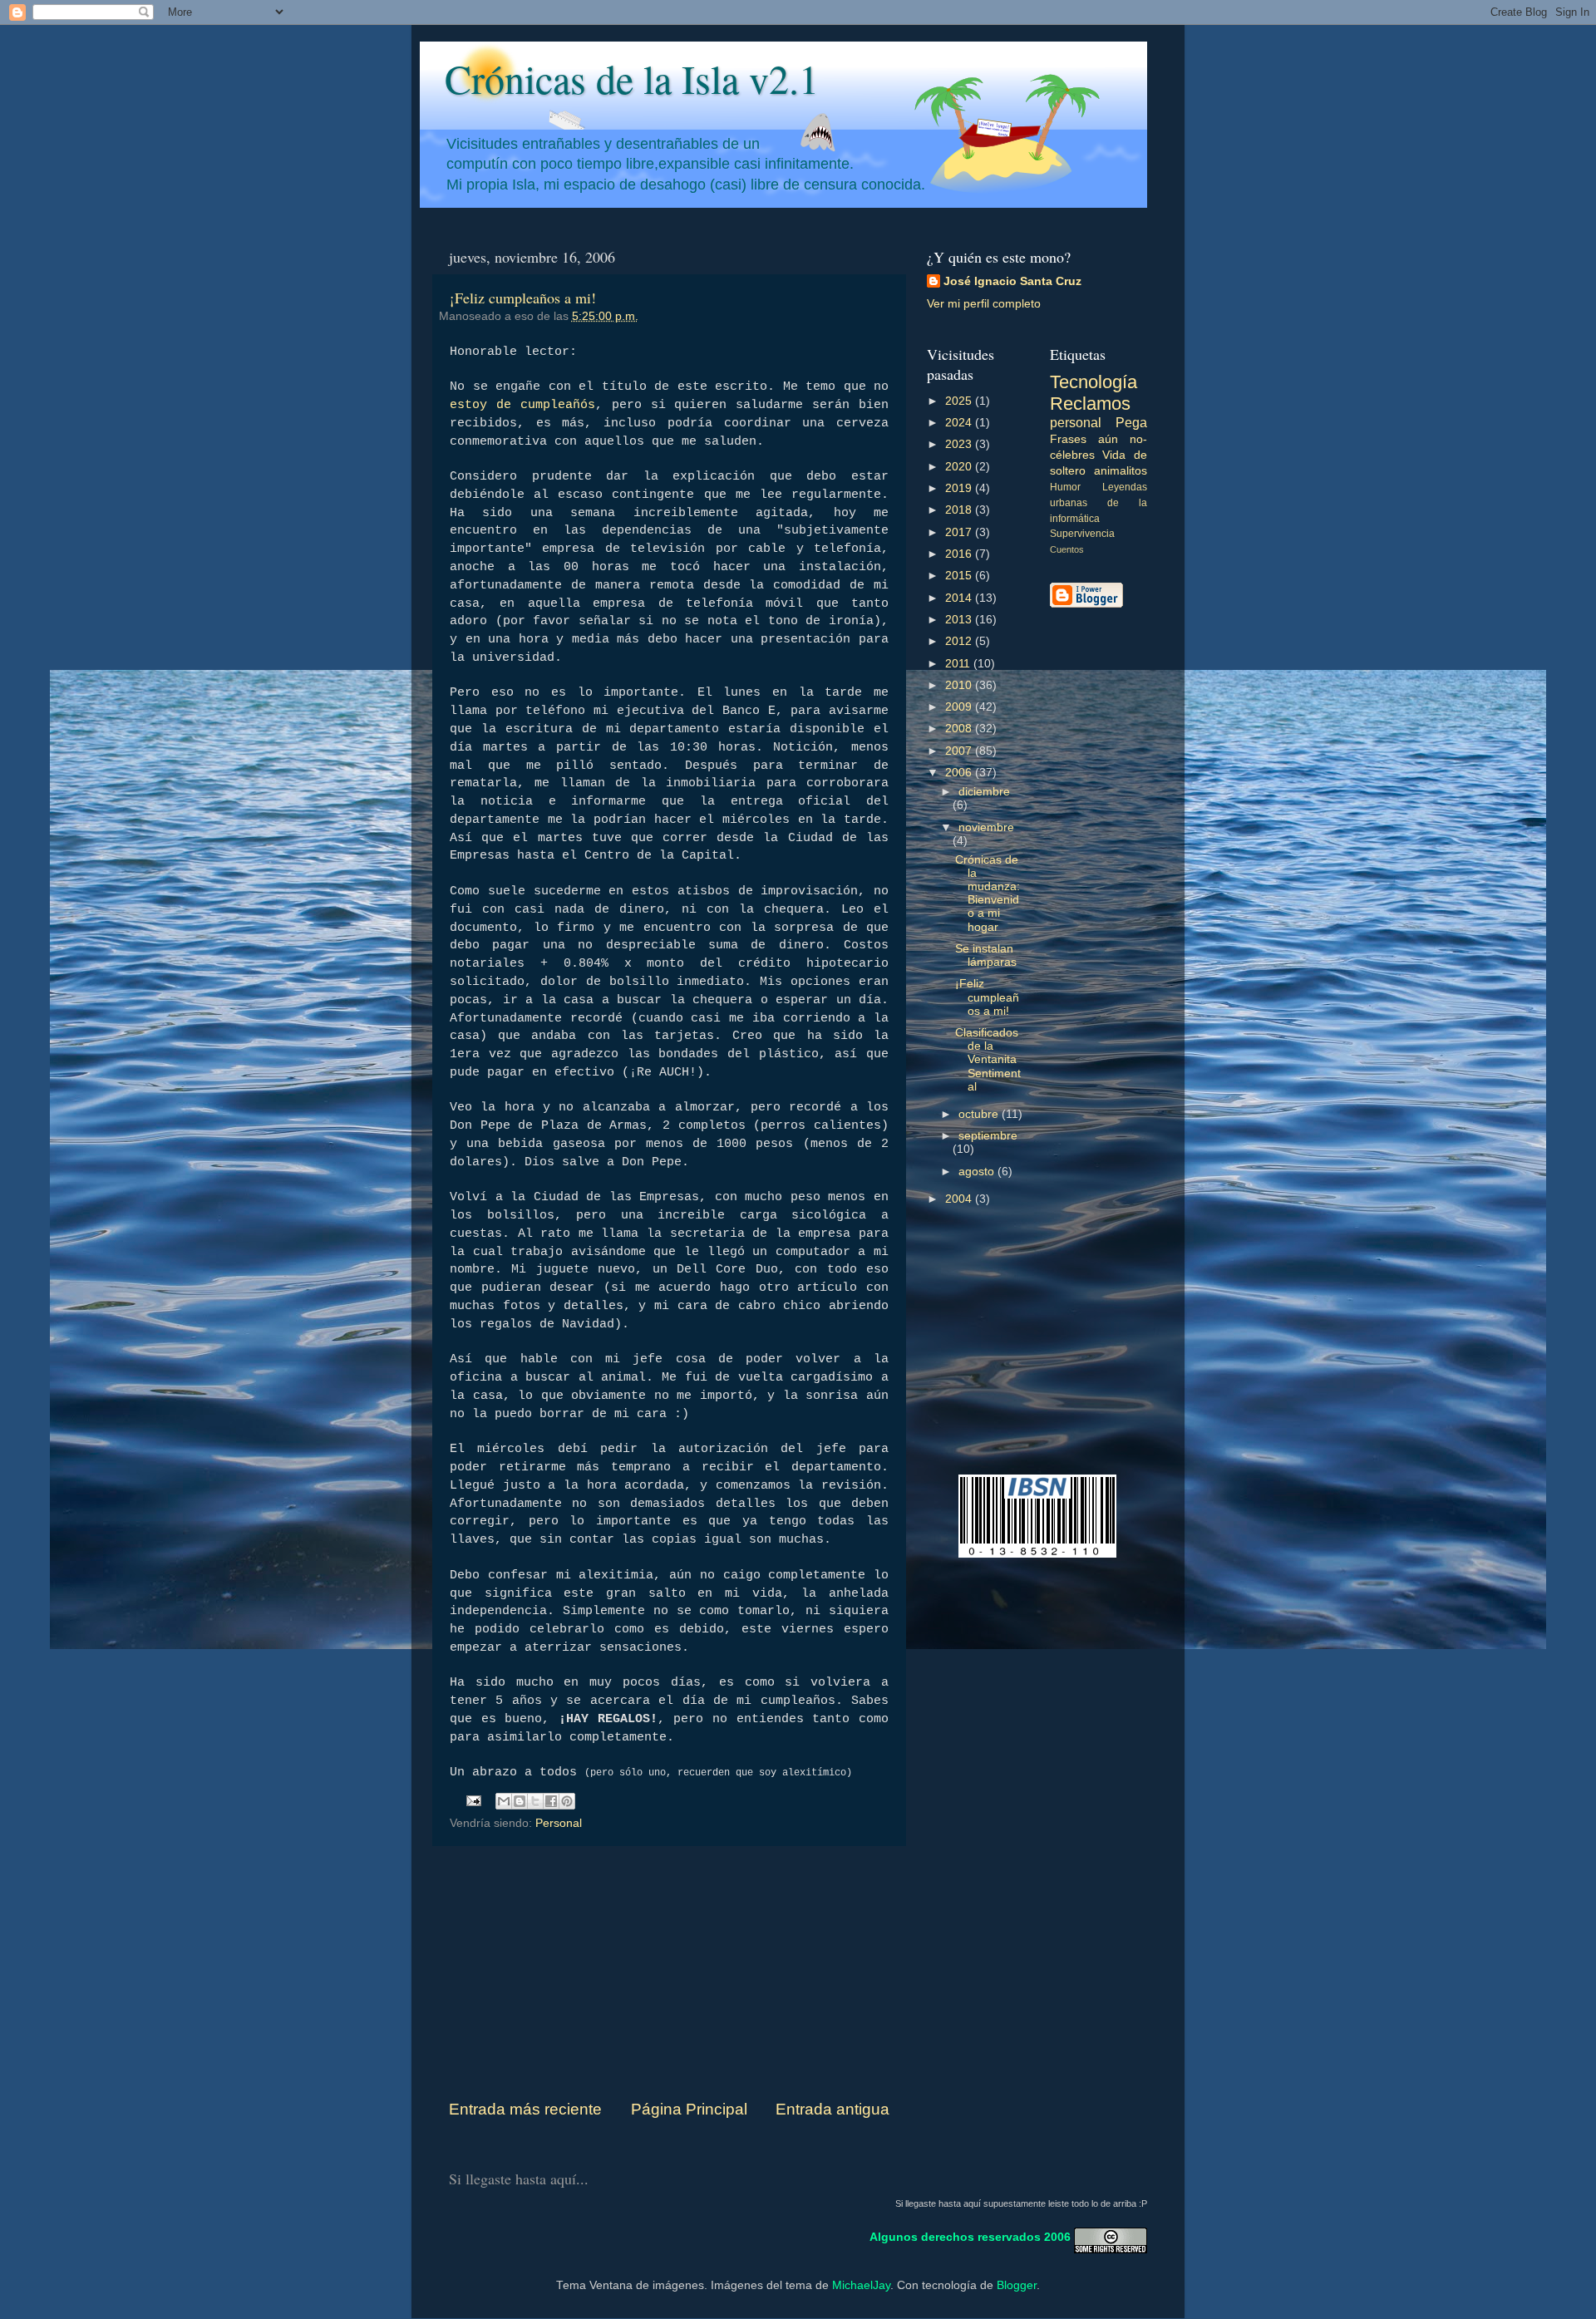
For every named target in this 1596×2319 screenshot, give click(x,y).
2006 (960, 773)
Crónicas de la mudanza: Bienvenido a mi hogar (988, 894)
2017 (960, 532)
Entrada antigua (832, 2109)
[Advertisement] (669, 1972)
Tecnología (1094, 382)
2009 (960, 707)
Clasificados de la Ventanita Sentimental (988, 1060)
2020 (960, 467)
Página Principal (689, 2109)
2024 (960, 423)
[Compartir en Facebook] (551, 1801)
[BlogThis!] (520, 1801)
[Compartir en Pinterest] (567, 1801)
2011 (959, 664)
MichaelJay (861, 2285)
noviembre (986, 827)
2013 (960, 620)
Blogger (1017, 2285)
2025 (960, 401)
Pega (1131, 422)
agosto (978, 1172)
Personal (559, 1823)
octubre (980, 1114)
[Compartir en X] (535, 1801)
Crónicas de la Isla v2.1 (632, 78)
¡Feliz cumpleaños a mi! (523, 298)
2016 (960, 554)
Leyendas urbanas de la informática (1099, 503)
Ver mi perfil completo (984, 304)
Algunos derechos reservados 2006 (970, 2236)
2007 (960, 751)
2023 (960, 444)
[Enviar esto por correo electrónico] (504, 1801)
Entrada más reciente (525, 2109)
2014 (960, 598)
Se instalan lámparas (986, 955)
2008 (960, 729)
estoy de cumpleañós (522, 405)
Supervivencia (1082, 534)
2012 (960, 641)
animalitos (1121, 471)
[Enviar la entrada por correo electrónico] (473, 1800)
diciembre (984, 792)
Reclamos (1090, 404)
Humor (1065, 487)
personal (1076, 422)
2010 (960, 685)
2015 (960, 576)
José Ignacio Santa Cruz (1012, 281)
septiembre (988, 1136)
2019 (960, 488)
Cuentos (1067, 549)
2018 (960, 510)
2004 (960, 1199)
